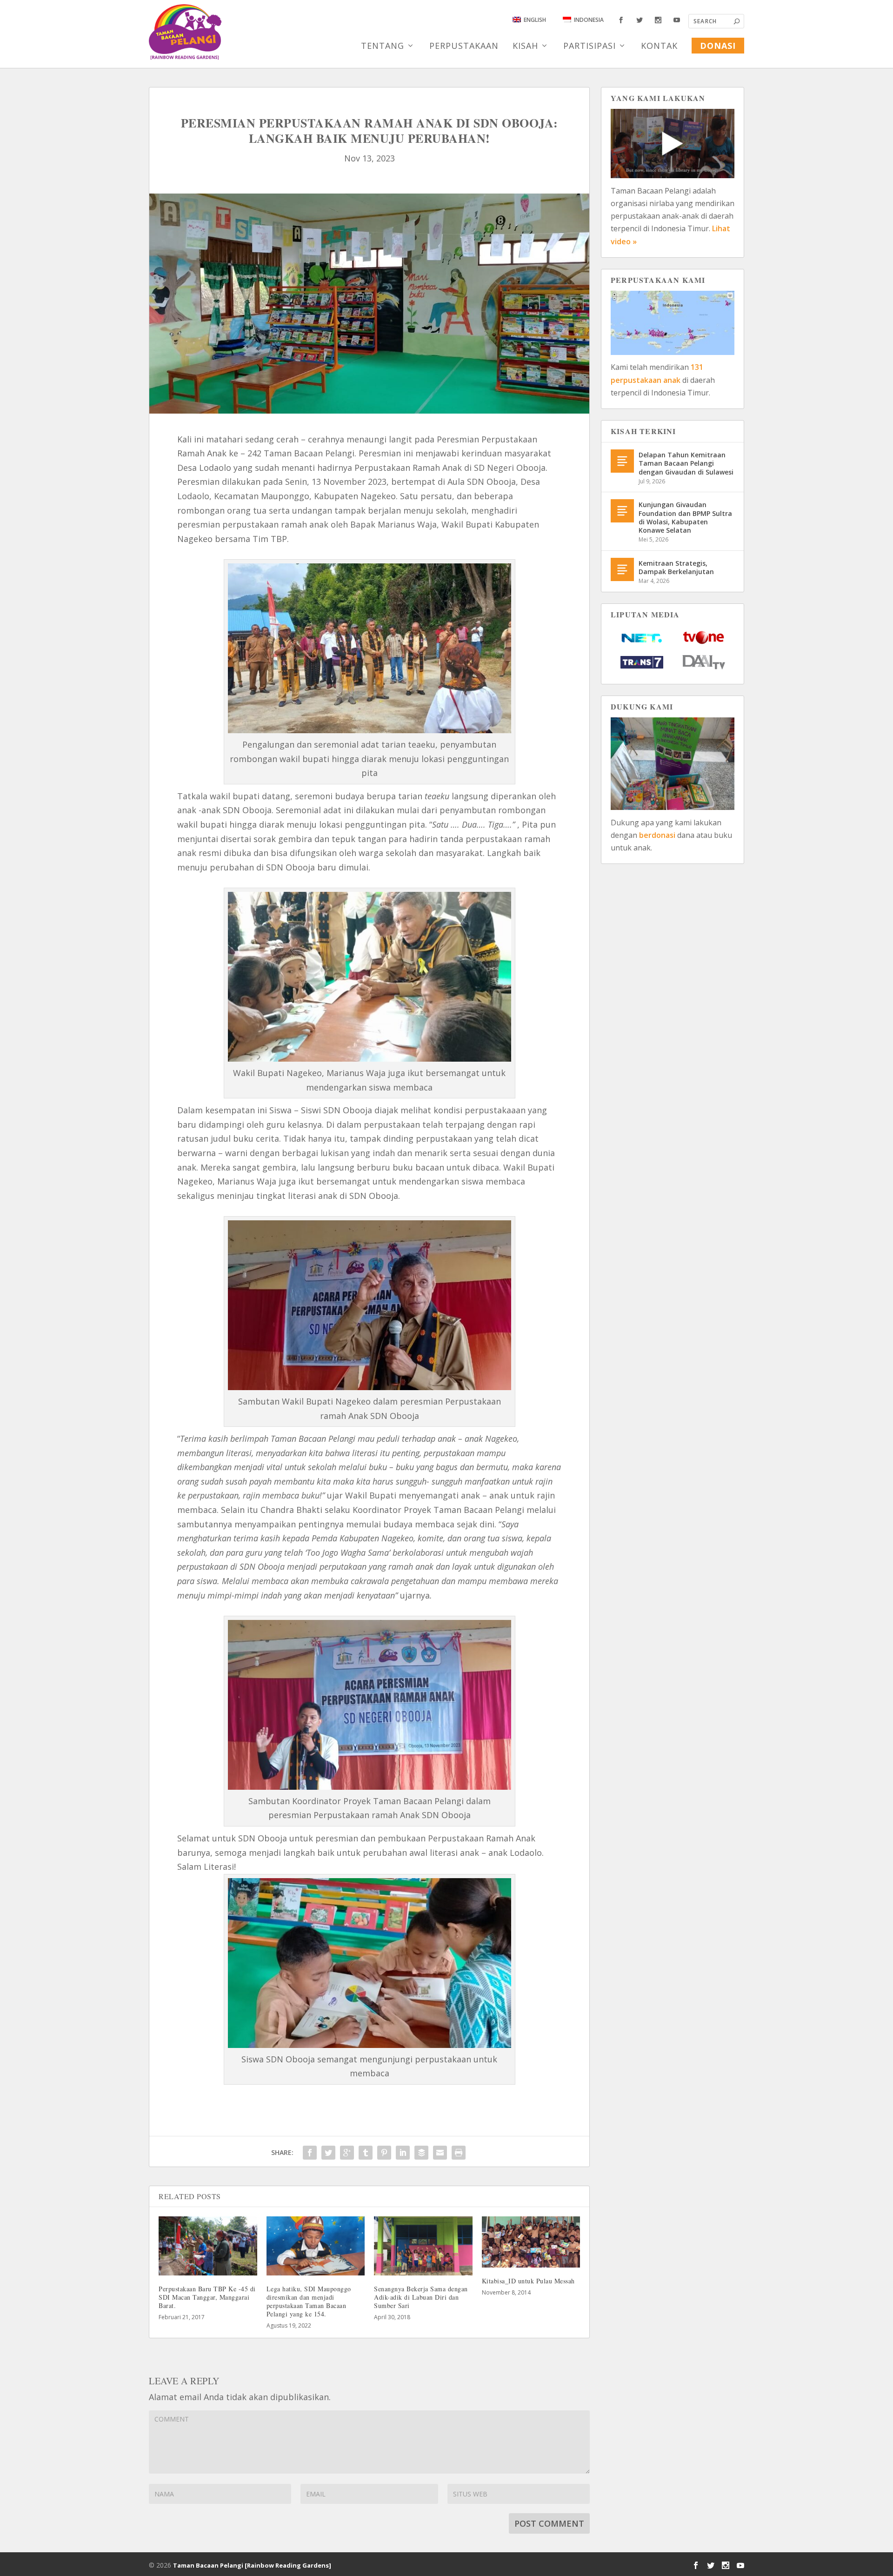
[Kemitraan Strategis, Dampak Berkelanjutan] (622, 569)
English (535, 20)
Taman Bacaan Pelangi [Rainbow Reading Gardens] (252, 2565)
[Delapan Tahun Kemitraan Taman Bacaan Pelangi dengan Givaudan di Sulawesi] (622, 461)
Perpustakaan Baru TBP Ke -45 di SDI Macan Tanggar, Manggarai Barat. (207, 2297)
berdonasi (657, 835)
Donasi (718, 46)
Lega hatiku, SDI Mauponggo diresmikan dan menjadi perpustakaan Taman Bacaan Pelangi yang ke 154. (309, 2302)
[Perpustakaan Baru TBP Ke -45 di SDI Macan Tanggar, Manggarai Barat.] (208, 2246)
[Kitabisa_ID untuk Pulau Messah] (531, 2242)
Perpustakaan (464, 47)
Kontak (659, 47)
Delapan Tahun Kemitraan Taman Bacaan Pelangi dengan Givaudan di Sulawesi (686, 463)
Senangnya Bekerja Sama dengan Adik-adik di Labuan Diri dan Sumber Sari (421, 2297)
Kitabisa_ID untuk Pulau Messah (528, 2281)
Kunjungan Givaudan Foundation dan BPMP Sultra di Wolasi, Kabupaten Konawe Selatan (685, 517)
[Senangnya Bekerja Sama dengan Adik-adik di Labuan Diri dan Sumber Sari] (423, 2246)
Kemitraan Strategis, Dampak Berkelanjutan (676, 567)
